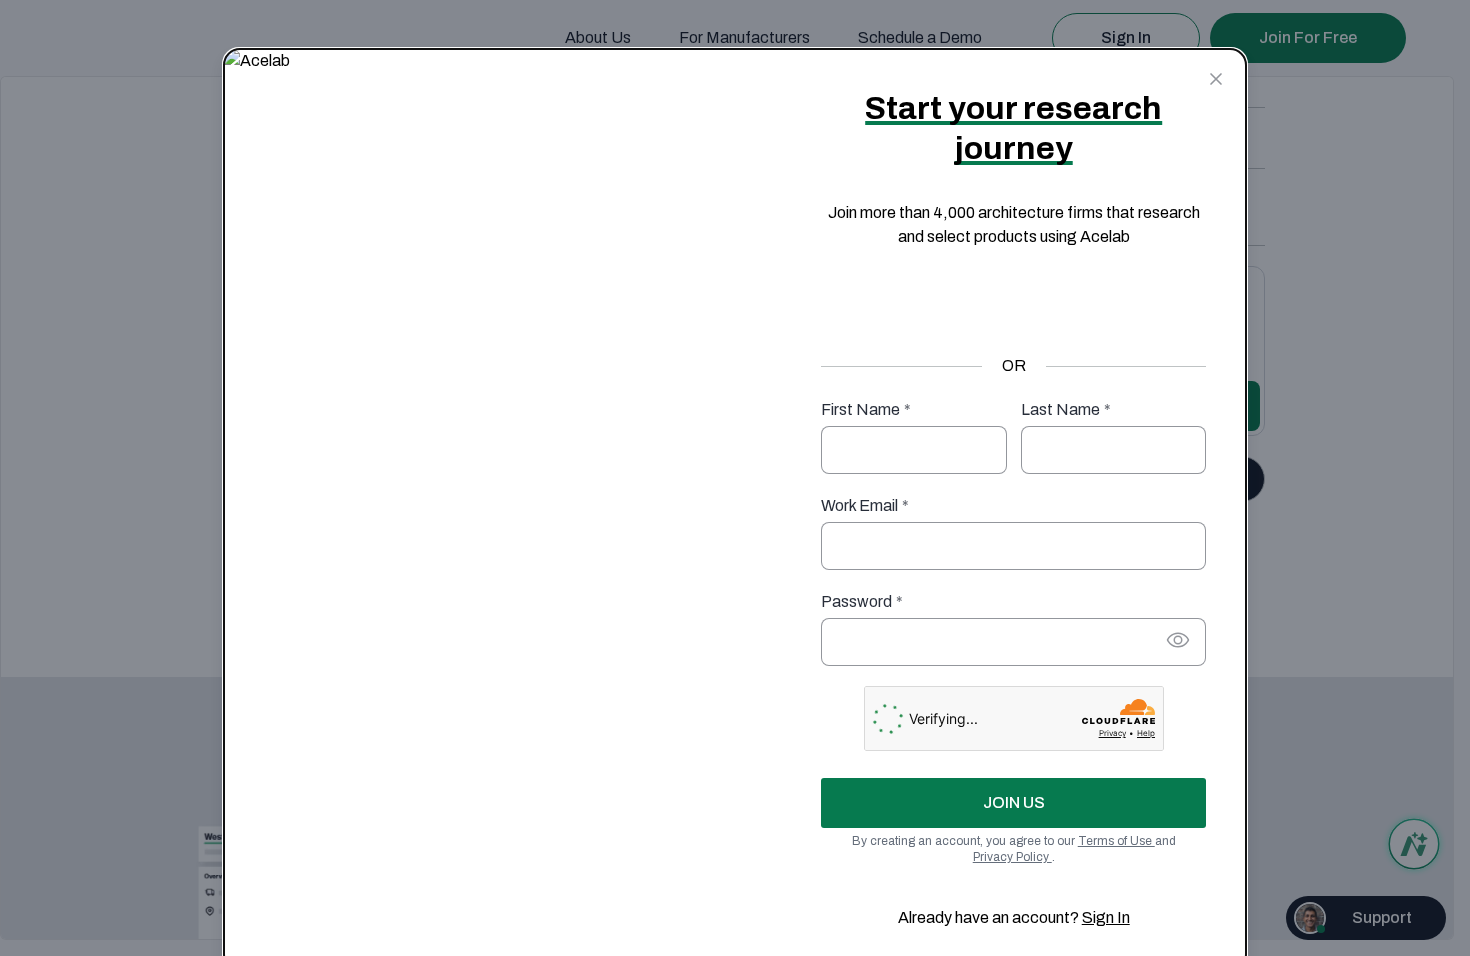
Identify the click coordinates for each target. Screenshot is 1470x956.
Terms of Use (1116, 841)
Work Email (865, 505)
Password (862, 601)
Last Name (1066, 409)
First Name (866, 409)
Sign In (1106, 917)
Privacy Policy (1012, 857)
